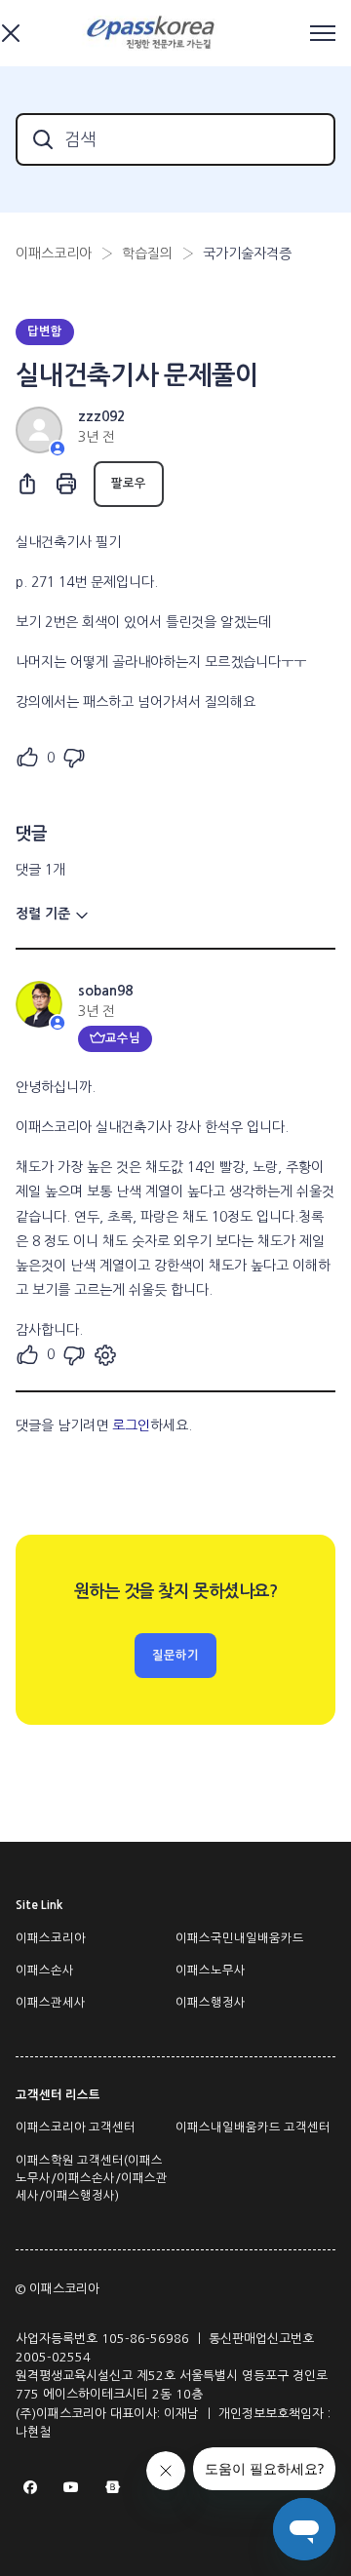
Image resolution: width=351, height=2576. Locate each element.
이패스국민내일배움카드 (240, 1938)
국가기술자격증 (247, 254)
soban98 (105, 991)
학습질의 (147, 254)
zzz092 (101, 416)
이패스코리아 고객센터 (76, 2127)
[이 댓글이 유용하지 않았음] (74, 1355)
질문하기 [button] (175, 1656)
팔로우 (129, 484)
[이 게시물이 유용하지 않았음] (74, 758)
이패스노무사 (211, 1971)
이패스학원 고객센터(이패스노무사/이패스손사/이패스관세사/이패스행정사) (92, 2179)
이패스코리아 (54, 254)
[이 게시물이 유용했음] (27, 758)
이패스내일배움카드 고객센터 (253, 2127)
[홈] (154, 33)
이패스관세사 (51, 2003)
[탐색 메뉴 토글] (323, 33)
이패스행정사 (211, 2003)
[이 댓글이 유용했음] (27, 1355)
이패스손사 (45, 1971)
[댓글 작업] (105, 1355)
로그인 (131, 1425)
